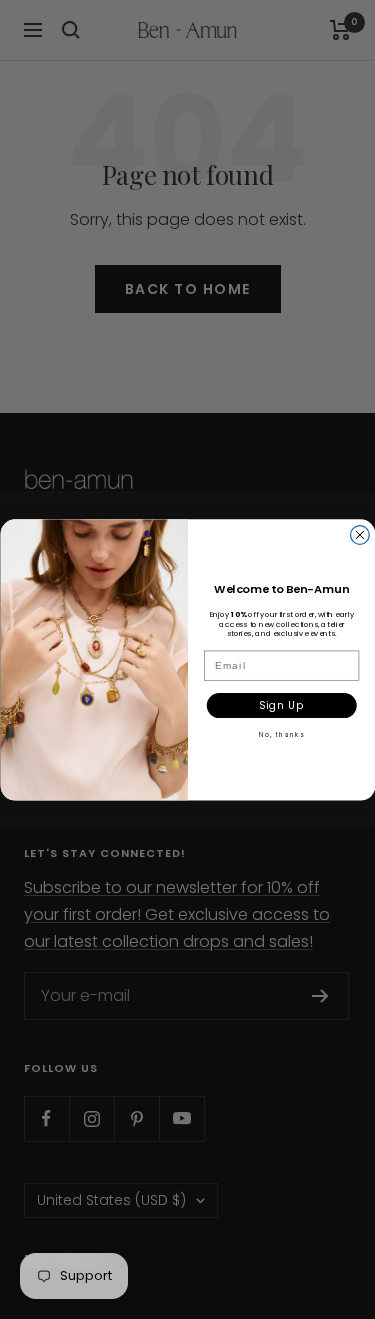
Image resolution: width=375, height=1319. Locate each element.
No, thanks (281, 735)
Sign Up (281, 705)
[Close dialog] (359, 534)
